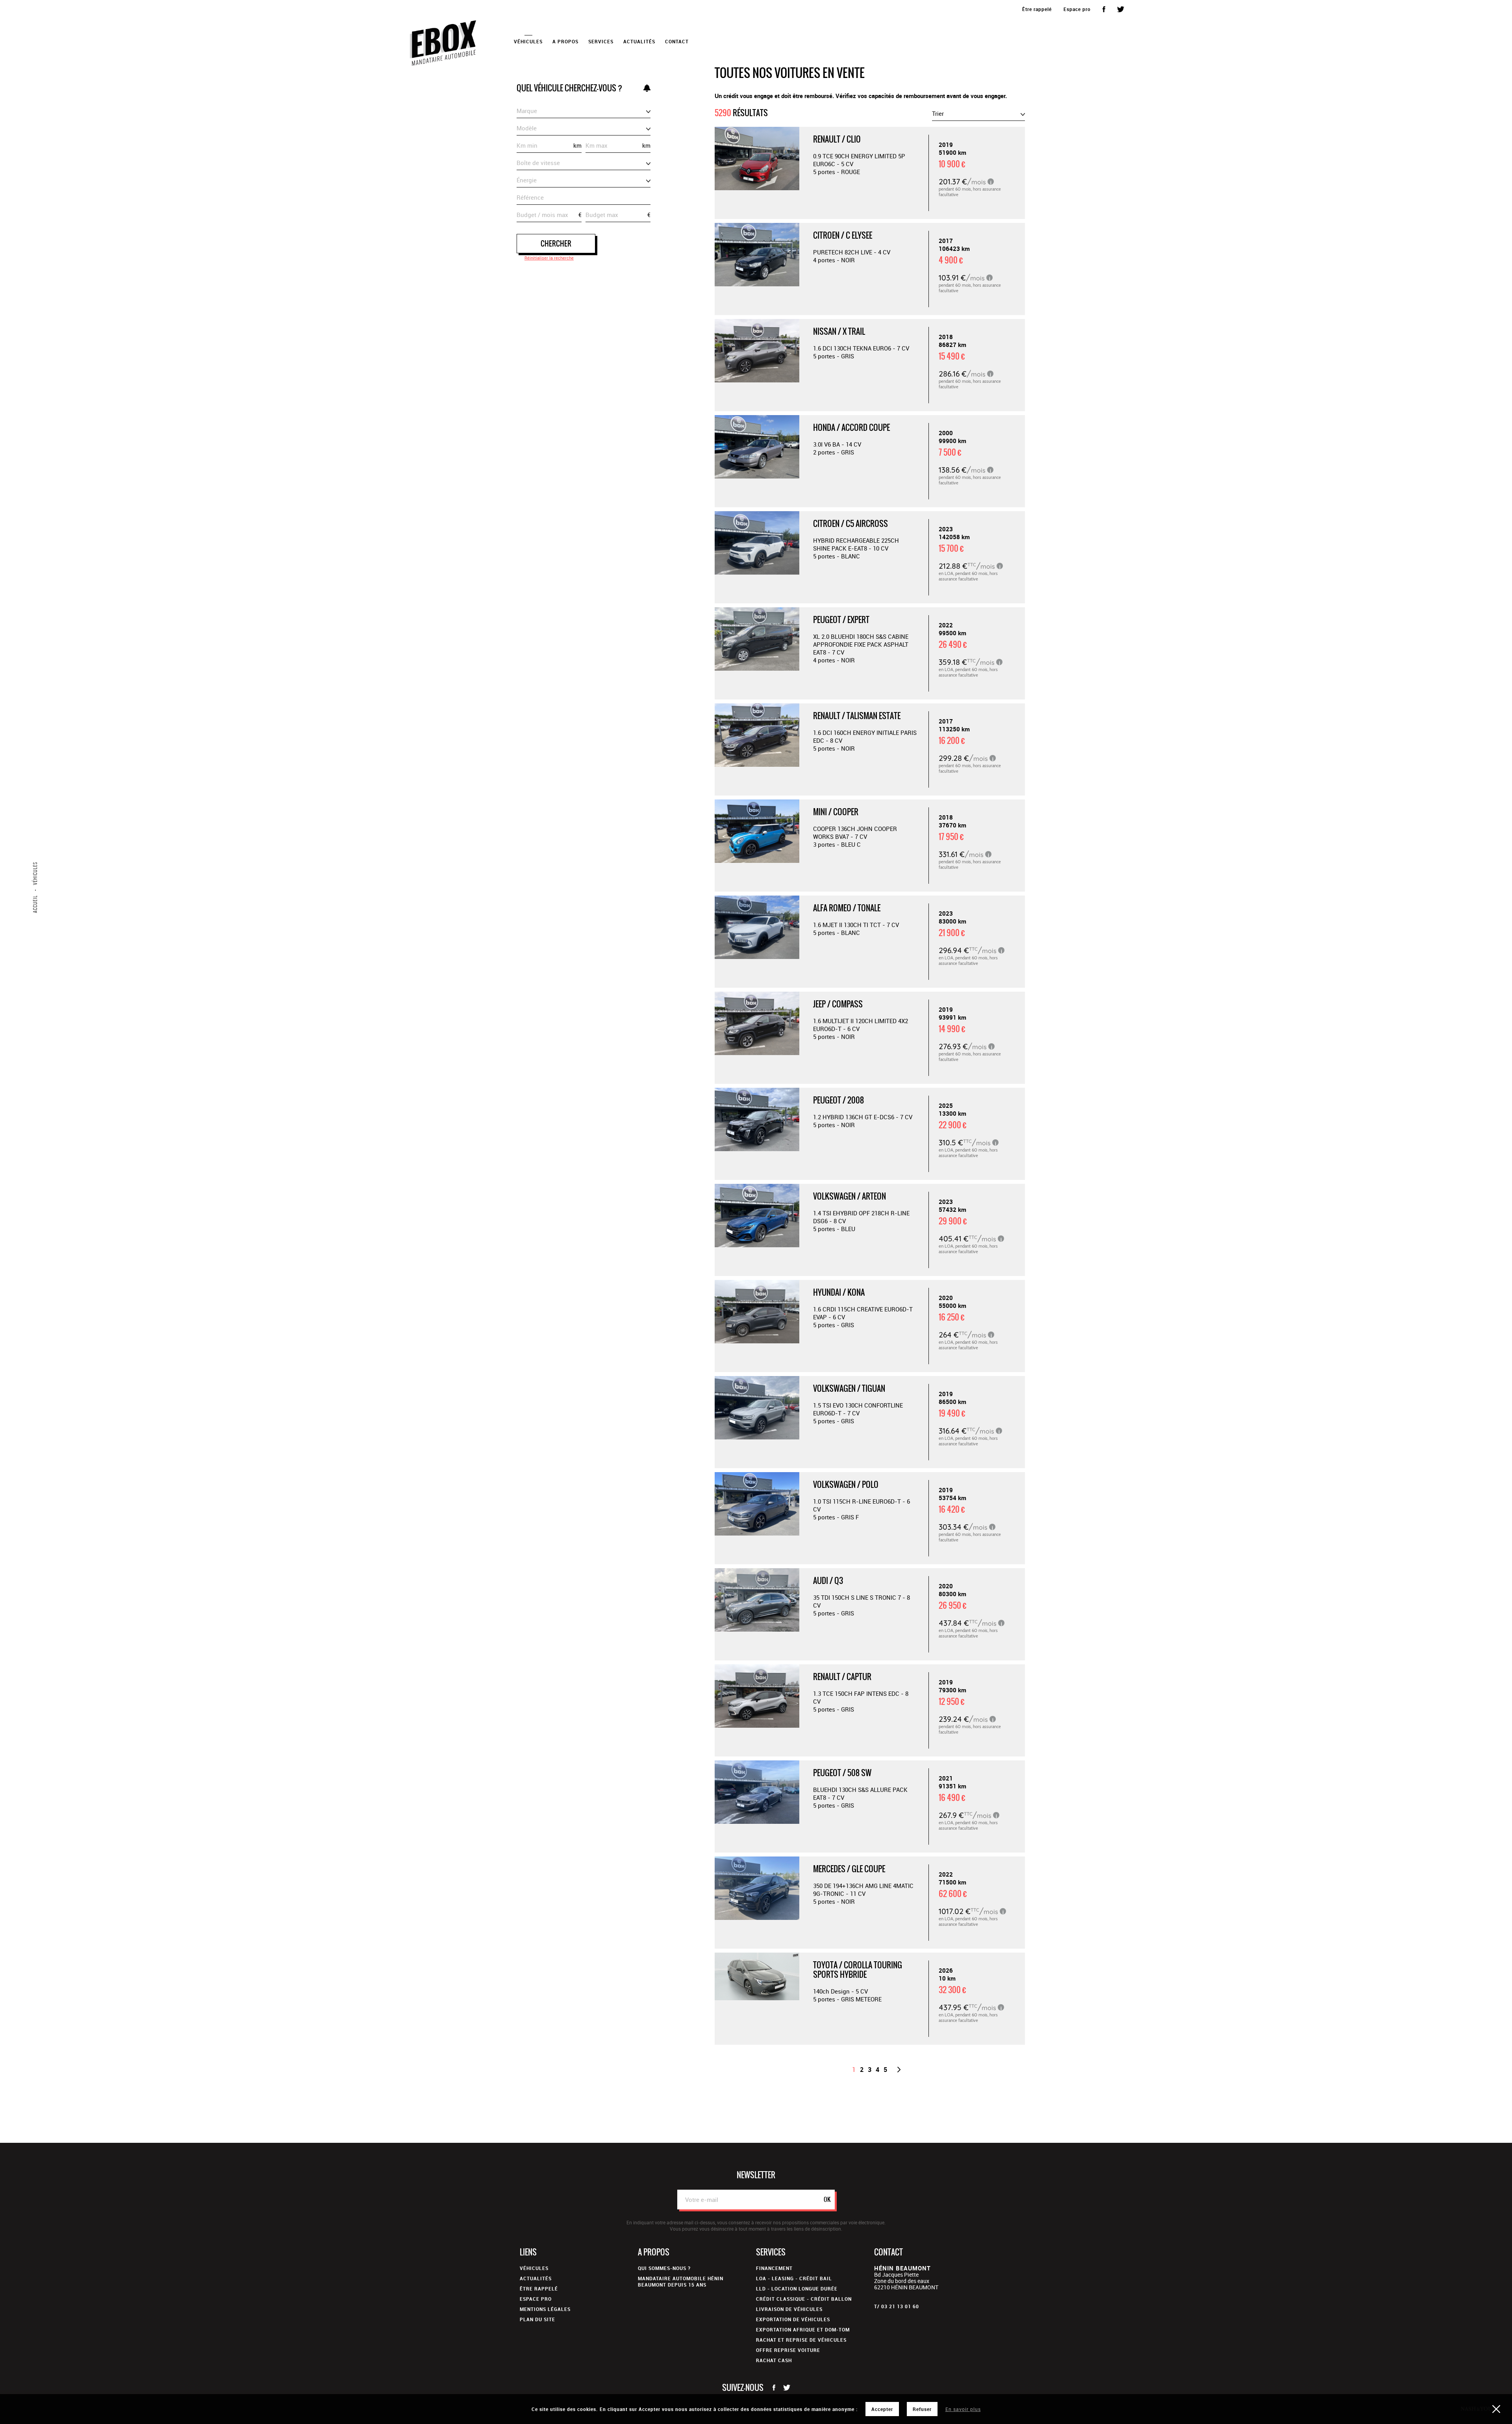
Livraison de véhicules (789, 2309)
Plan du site (537, 2319)
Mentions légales (545, 2309)
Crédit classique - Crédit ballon (804, 2299)
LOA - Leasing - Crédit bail (794, 2278)
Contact (677, 41)
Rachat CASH (774, 2360)
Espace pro (1077, 9)
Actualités (639, 41)
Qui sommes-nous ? (664, 2268)
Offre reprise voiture (788, 2350)
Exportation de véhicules (793, 2319)
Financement (774, 2268)
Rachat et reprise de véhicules (801, 2340)
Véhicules (534, 2268)
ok (827, 2199)
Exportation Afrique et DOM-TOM (803, 2329)
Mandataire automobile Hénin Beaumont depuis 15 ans (681, 2281)
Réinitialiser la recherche (549, 258)
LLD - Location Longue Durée (797, 2289)
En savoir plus (963, 2409)
